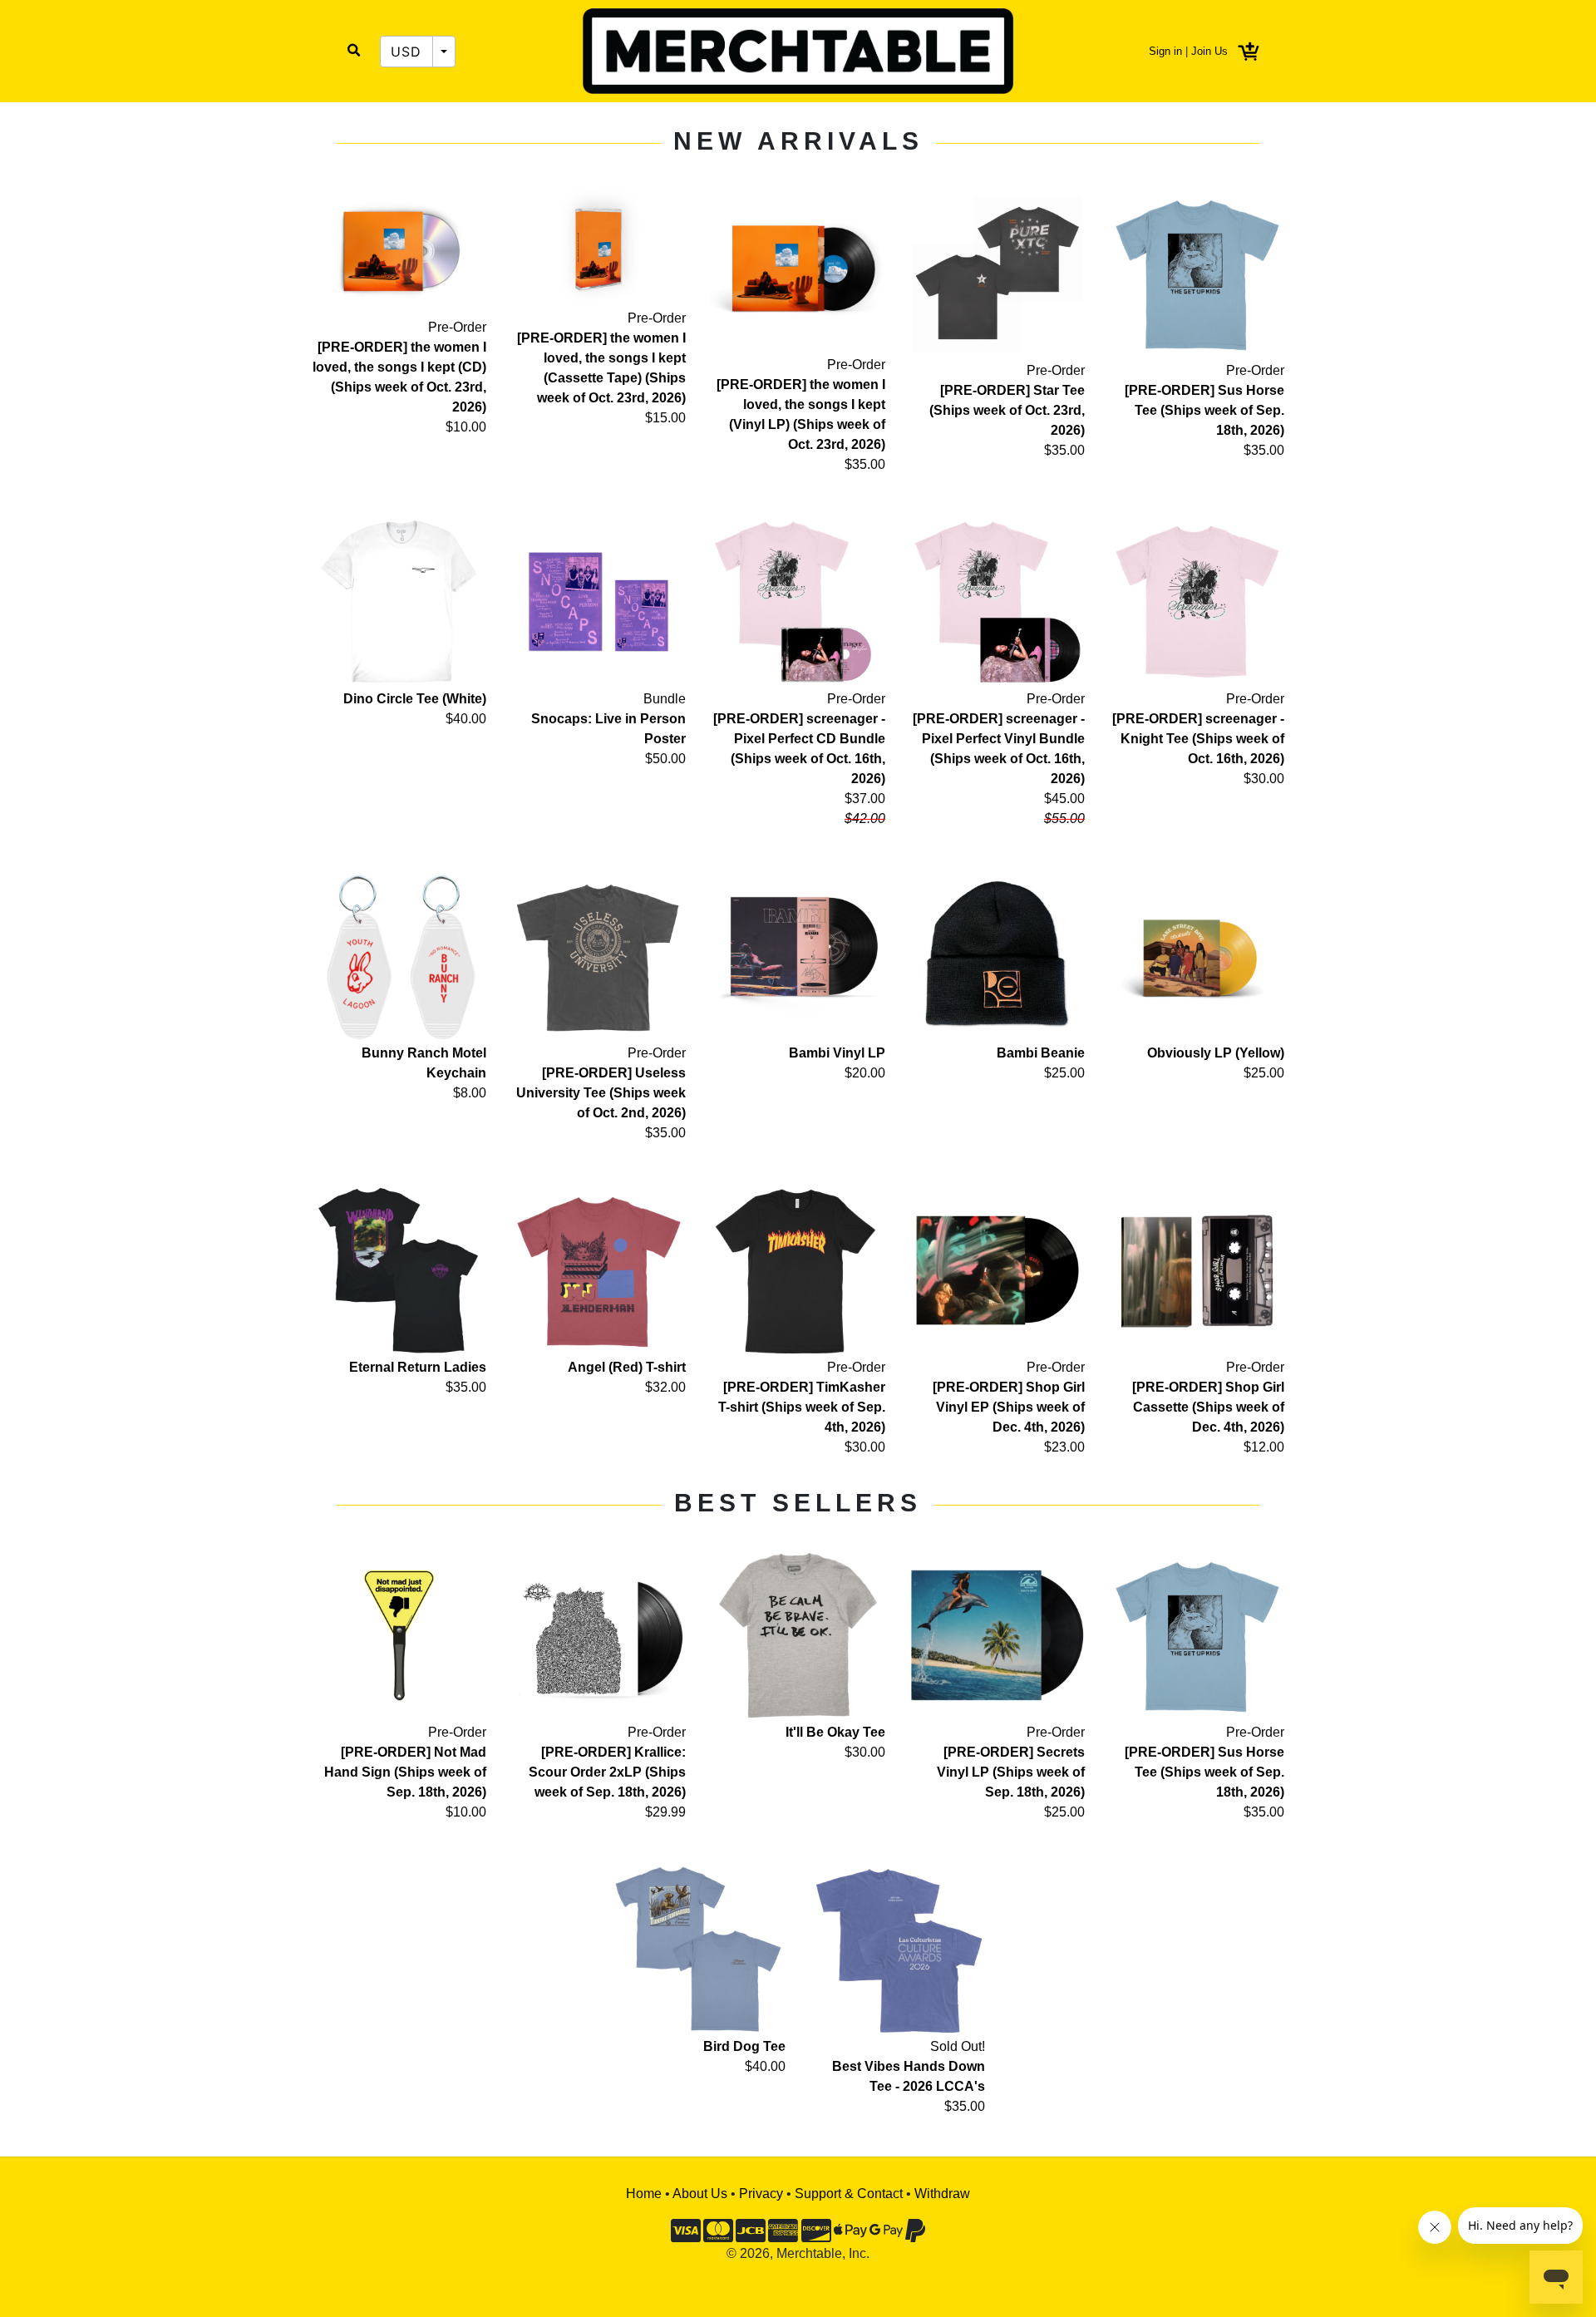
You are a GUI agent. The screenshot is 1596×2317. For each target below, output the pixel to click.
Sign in (1165, 51)
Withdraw (942, 2194)
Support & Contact (849, 2194)
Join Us (1209, 51)
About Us (700, 2194)
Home (644, 2194)
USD (406, 52)
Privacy (761, 2194)
